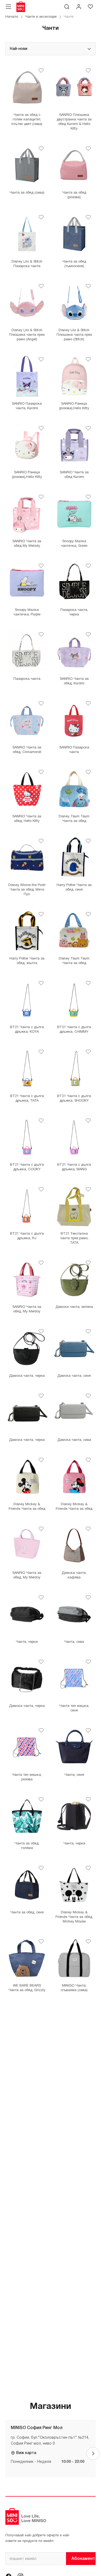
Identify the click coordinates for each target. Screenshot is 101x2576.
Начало (12, 17)
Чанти (69, 17)
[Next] (93, 2453)
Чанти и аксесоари (41, 17)
